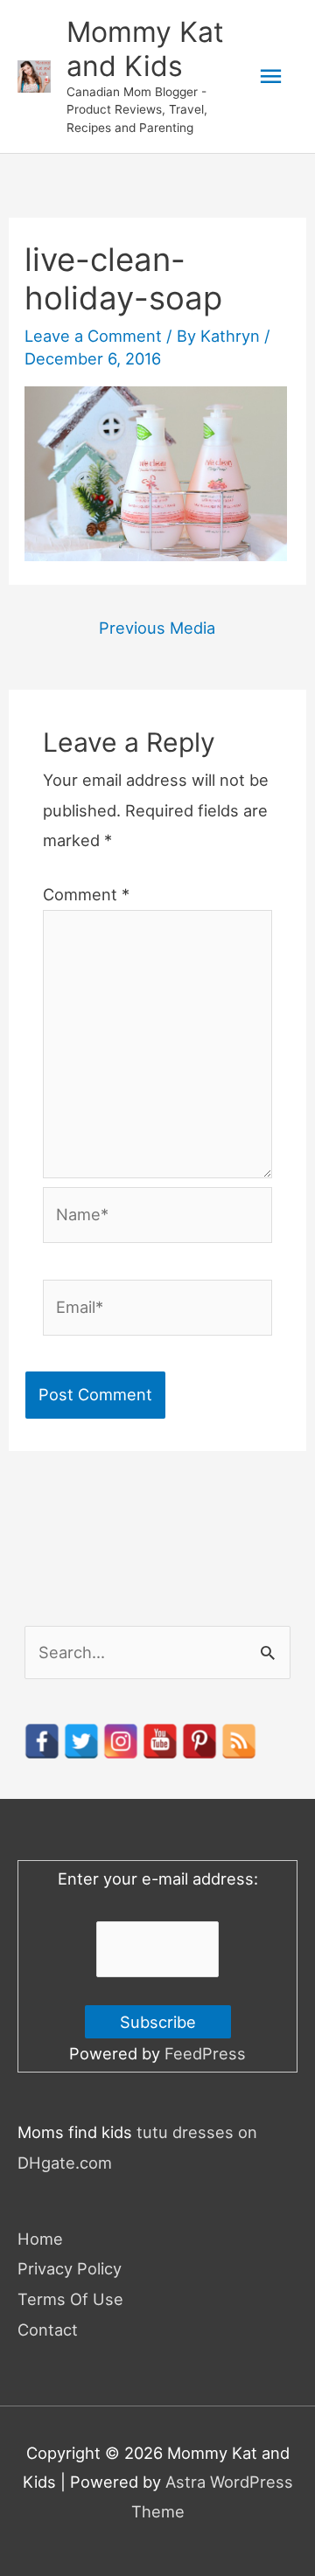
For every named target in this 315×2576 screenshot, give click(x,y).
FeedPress (205, 2053)
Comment (86, 894)
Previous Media (157, 628)
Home (40, 2239)
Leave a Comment (93, 336)
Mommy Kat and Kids (145, 49)
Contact (48, 2330)
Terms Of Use (70, 2299)
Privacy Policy (70, 2268)
